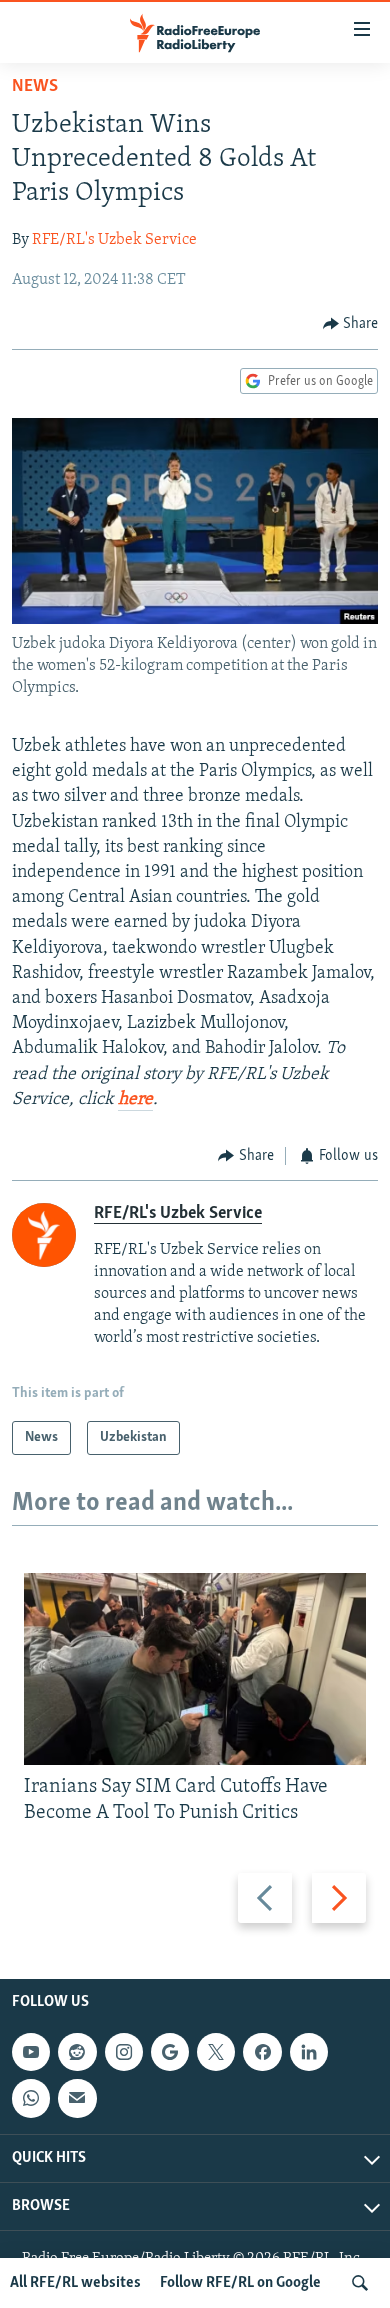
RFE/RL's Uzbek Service (114, 240)
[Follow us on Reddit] (77, 2052)
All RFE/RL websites (75, 2283)
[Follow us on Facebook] (262, 2052)
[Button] (351, 324)
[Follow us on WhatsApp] (31, 2098)
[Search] (360, 2283)
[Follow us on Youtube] (31, 2052)
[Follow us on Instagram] (124, 2052)
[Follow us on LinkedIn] (309, 2052)
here (135, 1100)
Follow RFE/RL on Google (240, 2283)
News (35, 87)
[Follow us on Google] (170, 2052)
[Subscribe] (77, 2098)
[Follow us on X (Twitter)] (216, 2052)
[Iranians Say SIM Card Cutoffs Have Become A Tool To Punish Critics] (195, 1669)
